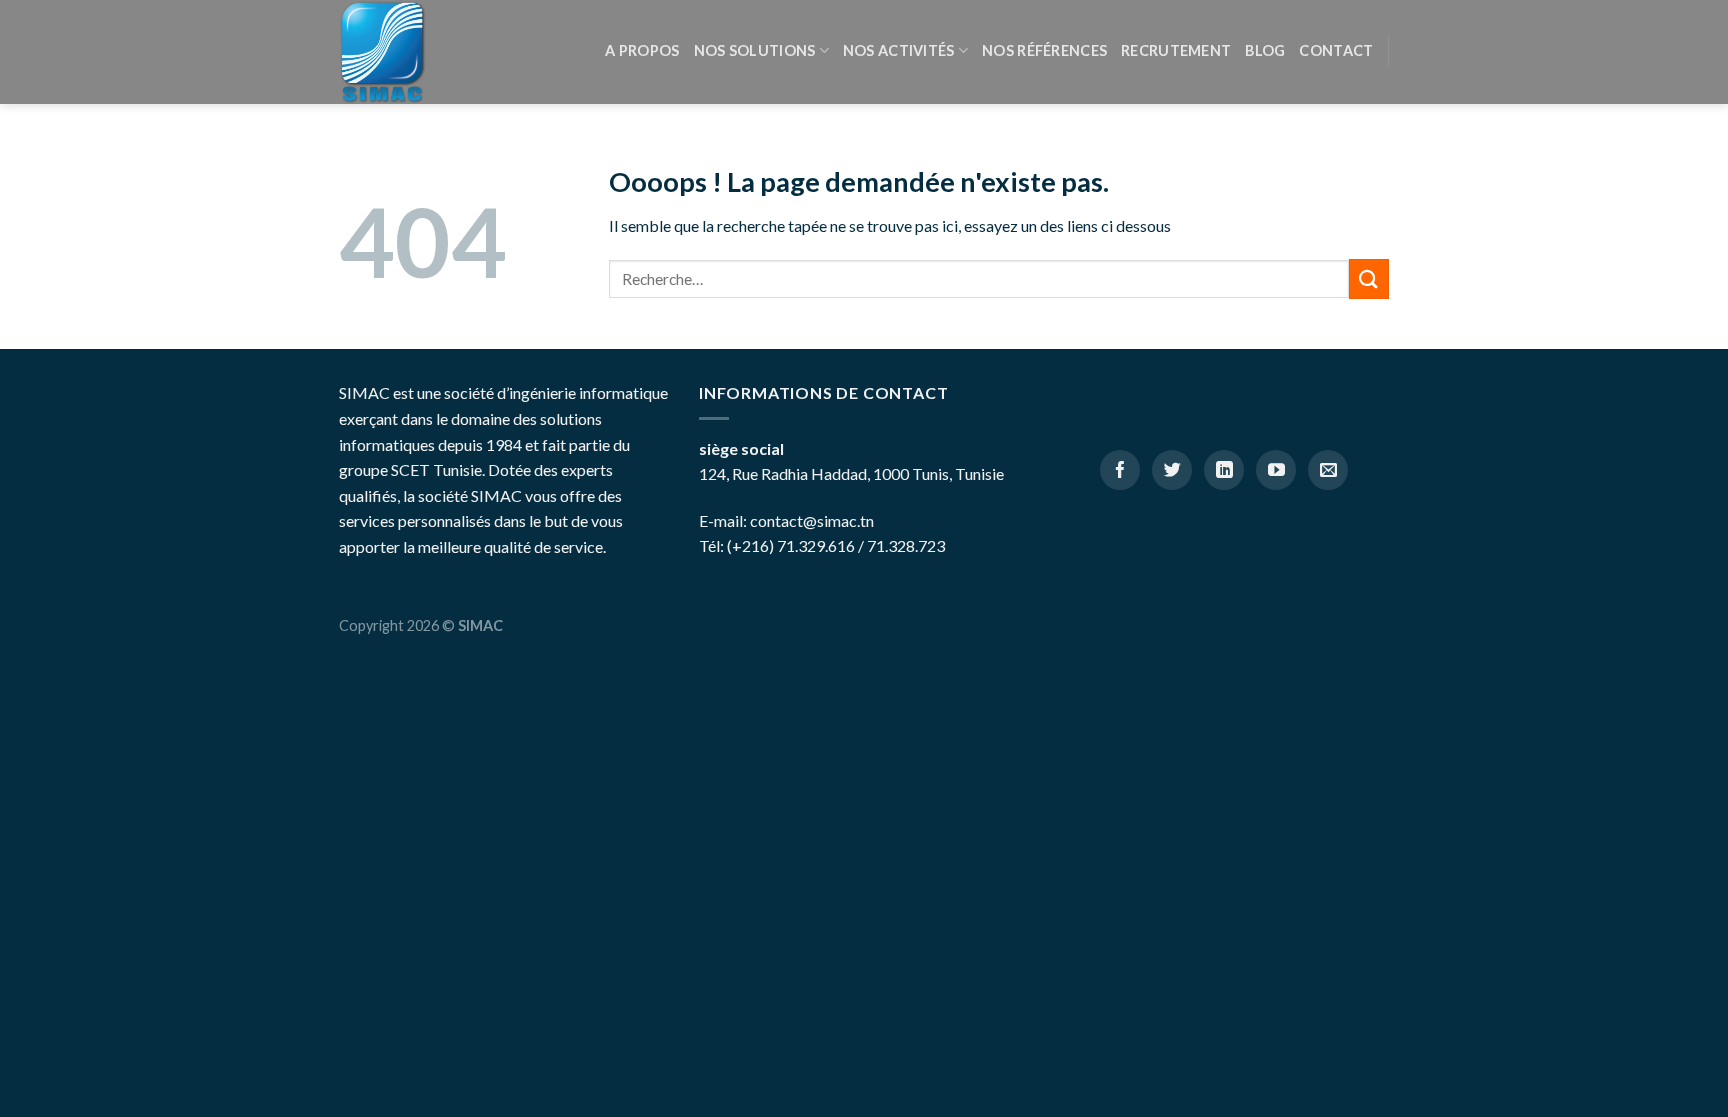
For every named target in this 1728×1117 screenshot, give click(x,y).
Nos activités (899, 50)
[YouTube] (1276, 470)
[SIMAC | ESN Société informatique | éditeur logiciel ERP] (386, 52)
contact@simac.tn (812, 520)
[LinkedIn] (1224, 470)
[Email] (1328, 470)
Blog (1265, 50)
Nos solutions (755, 50)
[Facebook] (1120, 470)
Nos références (1044, 50)
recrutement (1176, 50)
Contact (1336, 50)
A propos (642, 50)
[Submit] (1369, 278)
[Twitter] (1172, 470)
